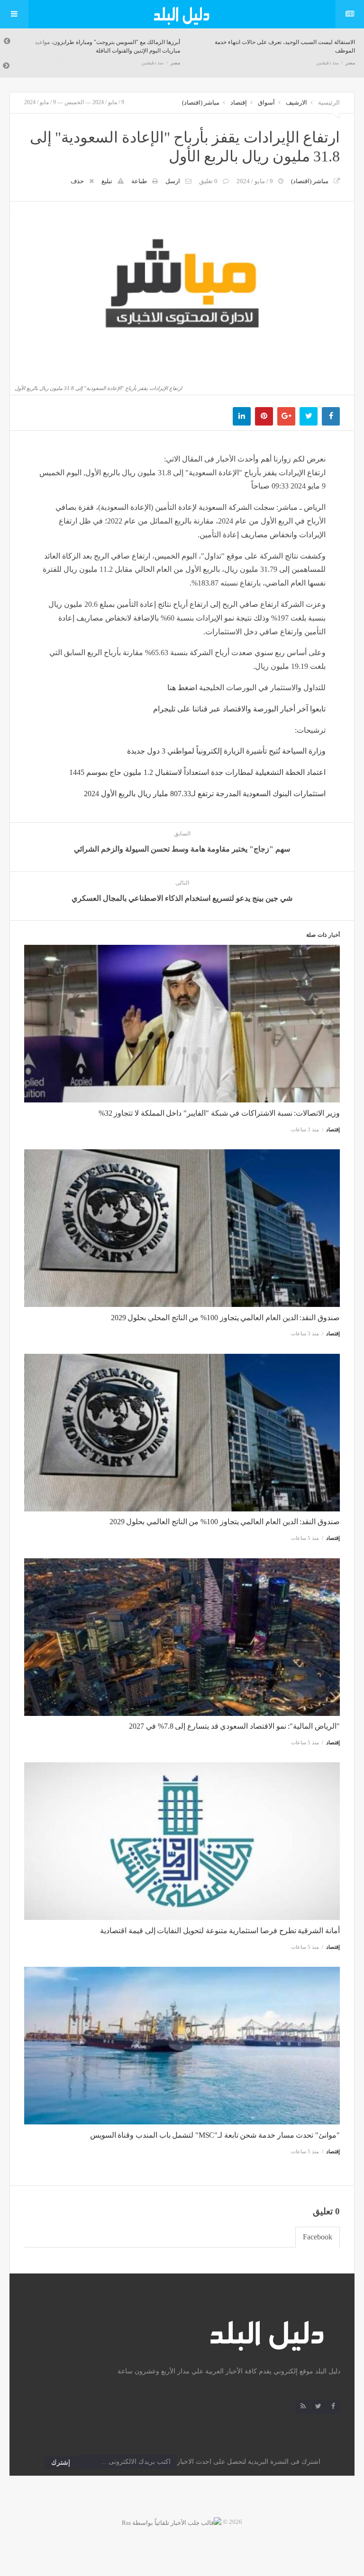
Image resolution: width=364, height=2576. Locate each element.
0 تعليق (208, 181)
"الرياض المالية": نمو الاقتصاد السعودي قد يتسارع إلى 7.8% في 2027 (234, 1726)
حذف (77, 181)
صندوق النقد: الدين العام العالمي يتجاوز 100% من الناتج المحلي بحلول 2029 (226, 1318)
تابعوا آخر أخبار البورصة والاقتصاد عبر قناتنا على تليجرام (239, 709)
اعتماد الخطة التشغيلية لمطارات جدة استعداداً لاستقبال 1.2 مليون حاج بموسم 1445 (197, 772)
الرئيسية (329, 102)
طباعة (139, 181)
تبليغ (107, 181)
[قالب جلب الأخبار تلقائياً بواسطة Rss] (172, 2522)
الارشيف (296, 102)
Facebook (318, 2237)
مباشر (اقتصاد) (201, 102)
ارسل (173, 181)
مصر (175, 63)
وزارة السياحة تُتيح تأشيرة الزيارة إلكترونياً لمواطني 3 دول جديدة (226, 751)
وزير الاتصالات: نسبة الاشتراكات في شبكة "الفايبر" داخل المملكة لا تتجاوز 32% (219, 1113)
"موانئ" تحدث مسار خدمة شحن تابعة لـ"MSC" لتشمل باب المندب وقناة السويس (215, 2135)
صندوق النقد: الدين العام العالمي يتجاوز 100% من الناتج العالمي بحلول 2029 (225, 1522)
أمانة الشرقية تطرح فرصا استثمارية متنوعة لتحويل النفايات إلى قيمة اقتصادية (220, 1931)
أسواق (266, 102)
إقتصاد (239, 102)
